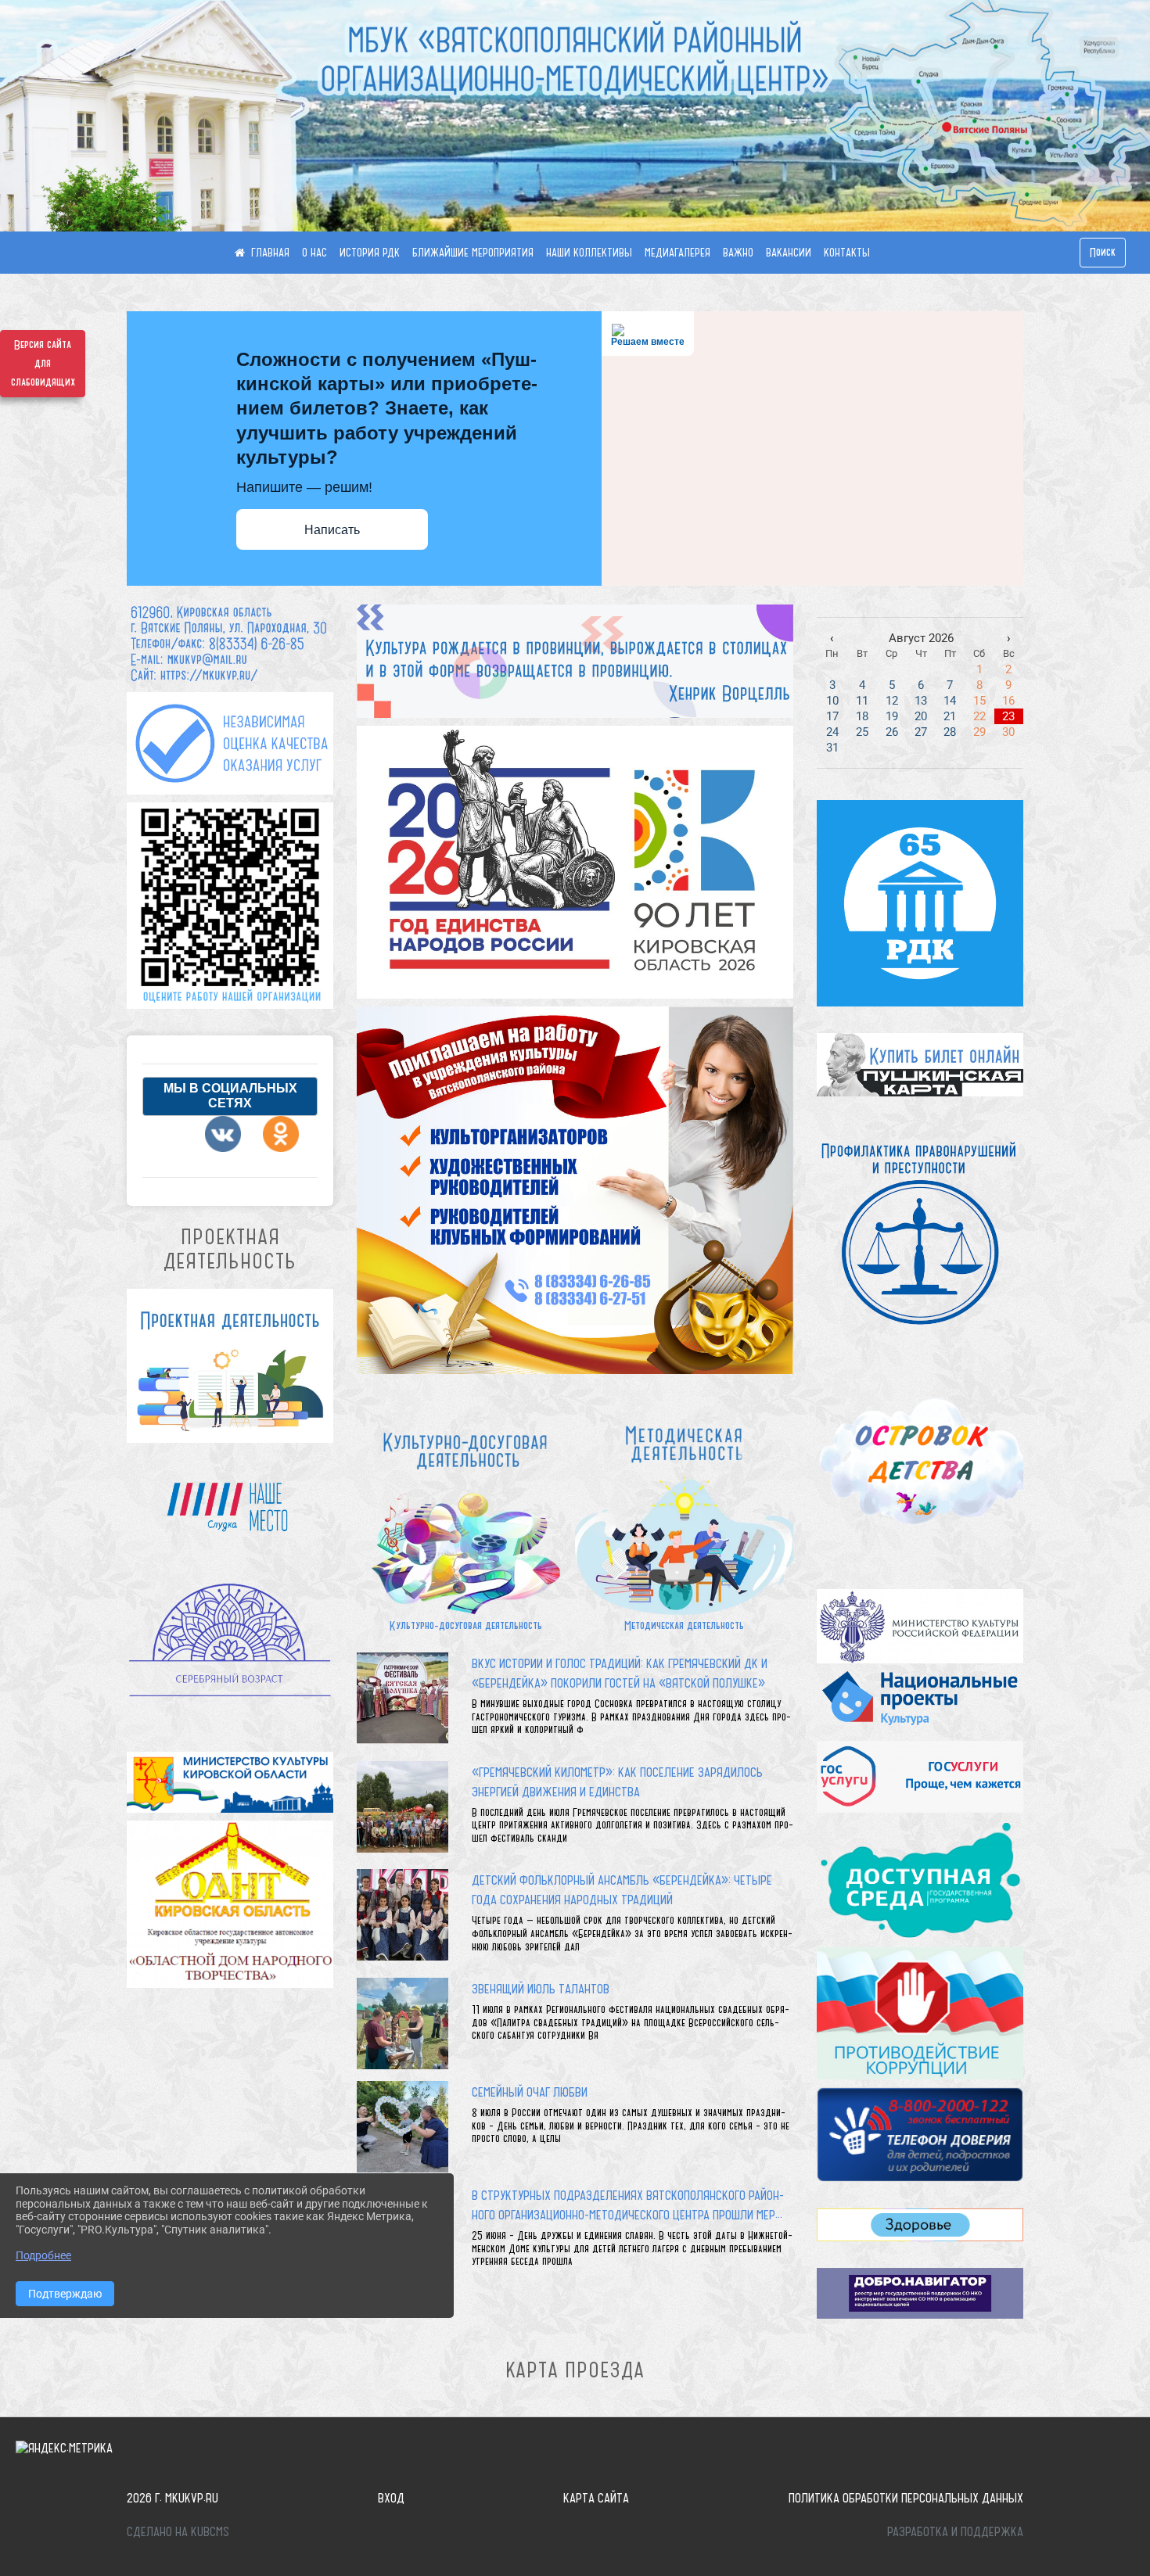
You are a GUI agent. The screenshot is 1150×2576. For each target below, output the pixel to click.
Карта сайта (596, 2498)
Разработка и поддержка (955, 2531)
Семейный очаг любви (530, 2092)
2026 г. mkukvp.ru (172, 2498)
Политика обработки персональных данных (906, 2498)
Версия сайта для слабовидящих (43, 364)
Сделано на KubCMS (178, 2531)
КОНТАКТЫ (847, 253)
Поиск (1103, 253)
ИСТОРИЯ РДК (370, 253)
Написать (332, 530)
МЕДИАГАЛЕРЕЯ (677, 253)
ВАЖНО (738, 253)
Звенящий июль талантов (541, 1989)
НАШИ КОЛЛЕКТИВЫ (589, 253)
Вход (391, 2498)
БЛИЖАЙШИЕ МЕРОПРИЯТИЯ (473, 253)
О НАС (314, 253)
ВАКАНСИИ (789, 253)
